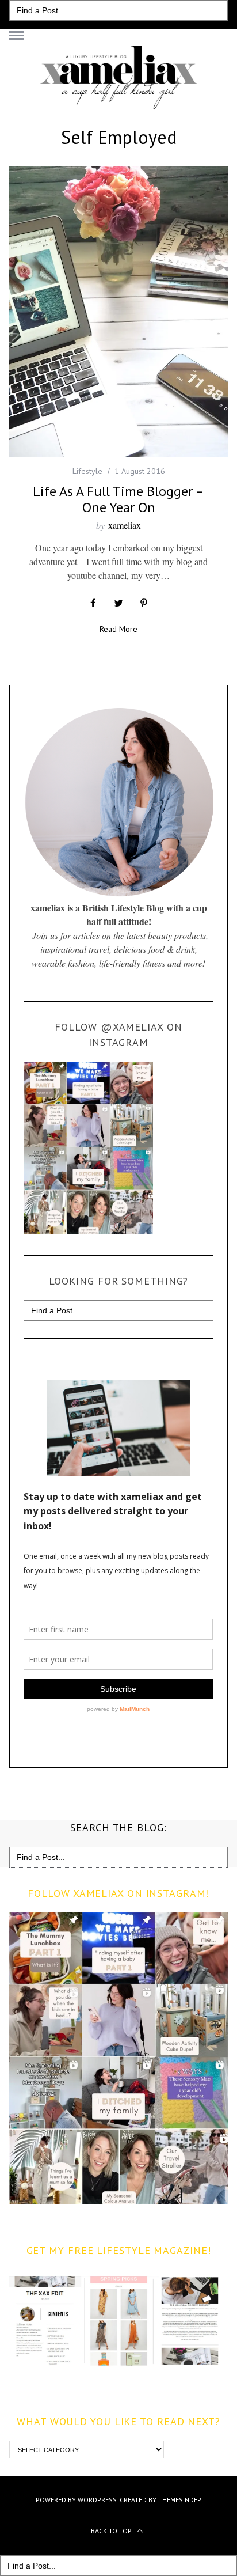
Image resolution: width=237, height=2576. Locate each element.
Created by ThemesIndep (160, 2500)
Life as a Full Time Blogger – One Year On (118, 499)
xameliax (125, 525)
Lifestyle (87, 471)
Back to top (112, 2531)
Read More (118, 630)
